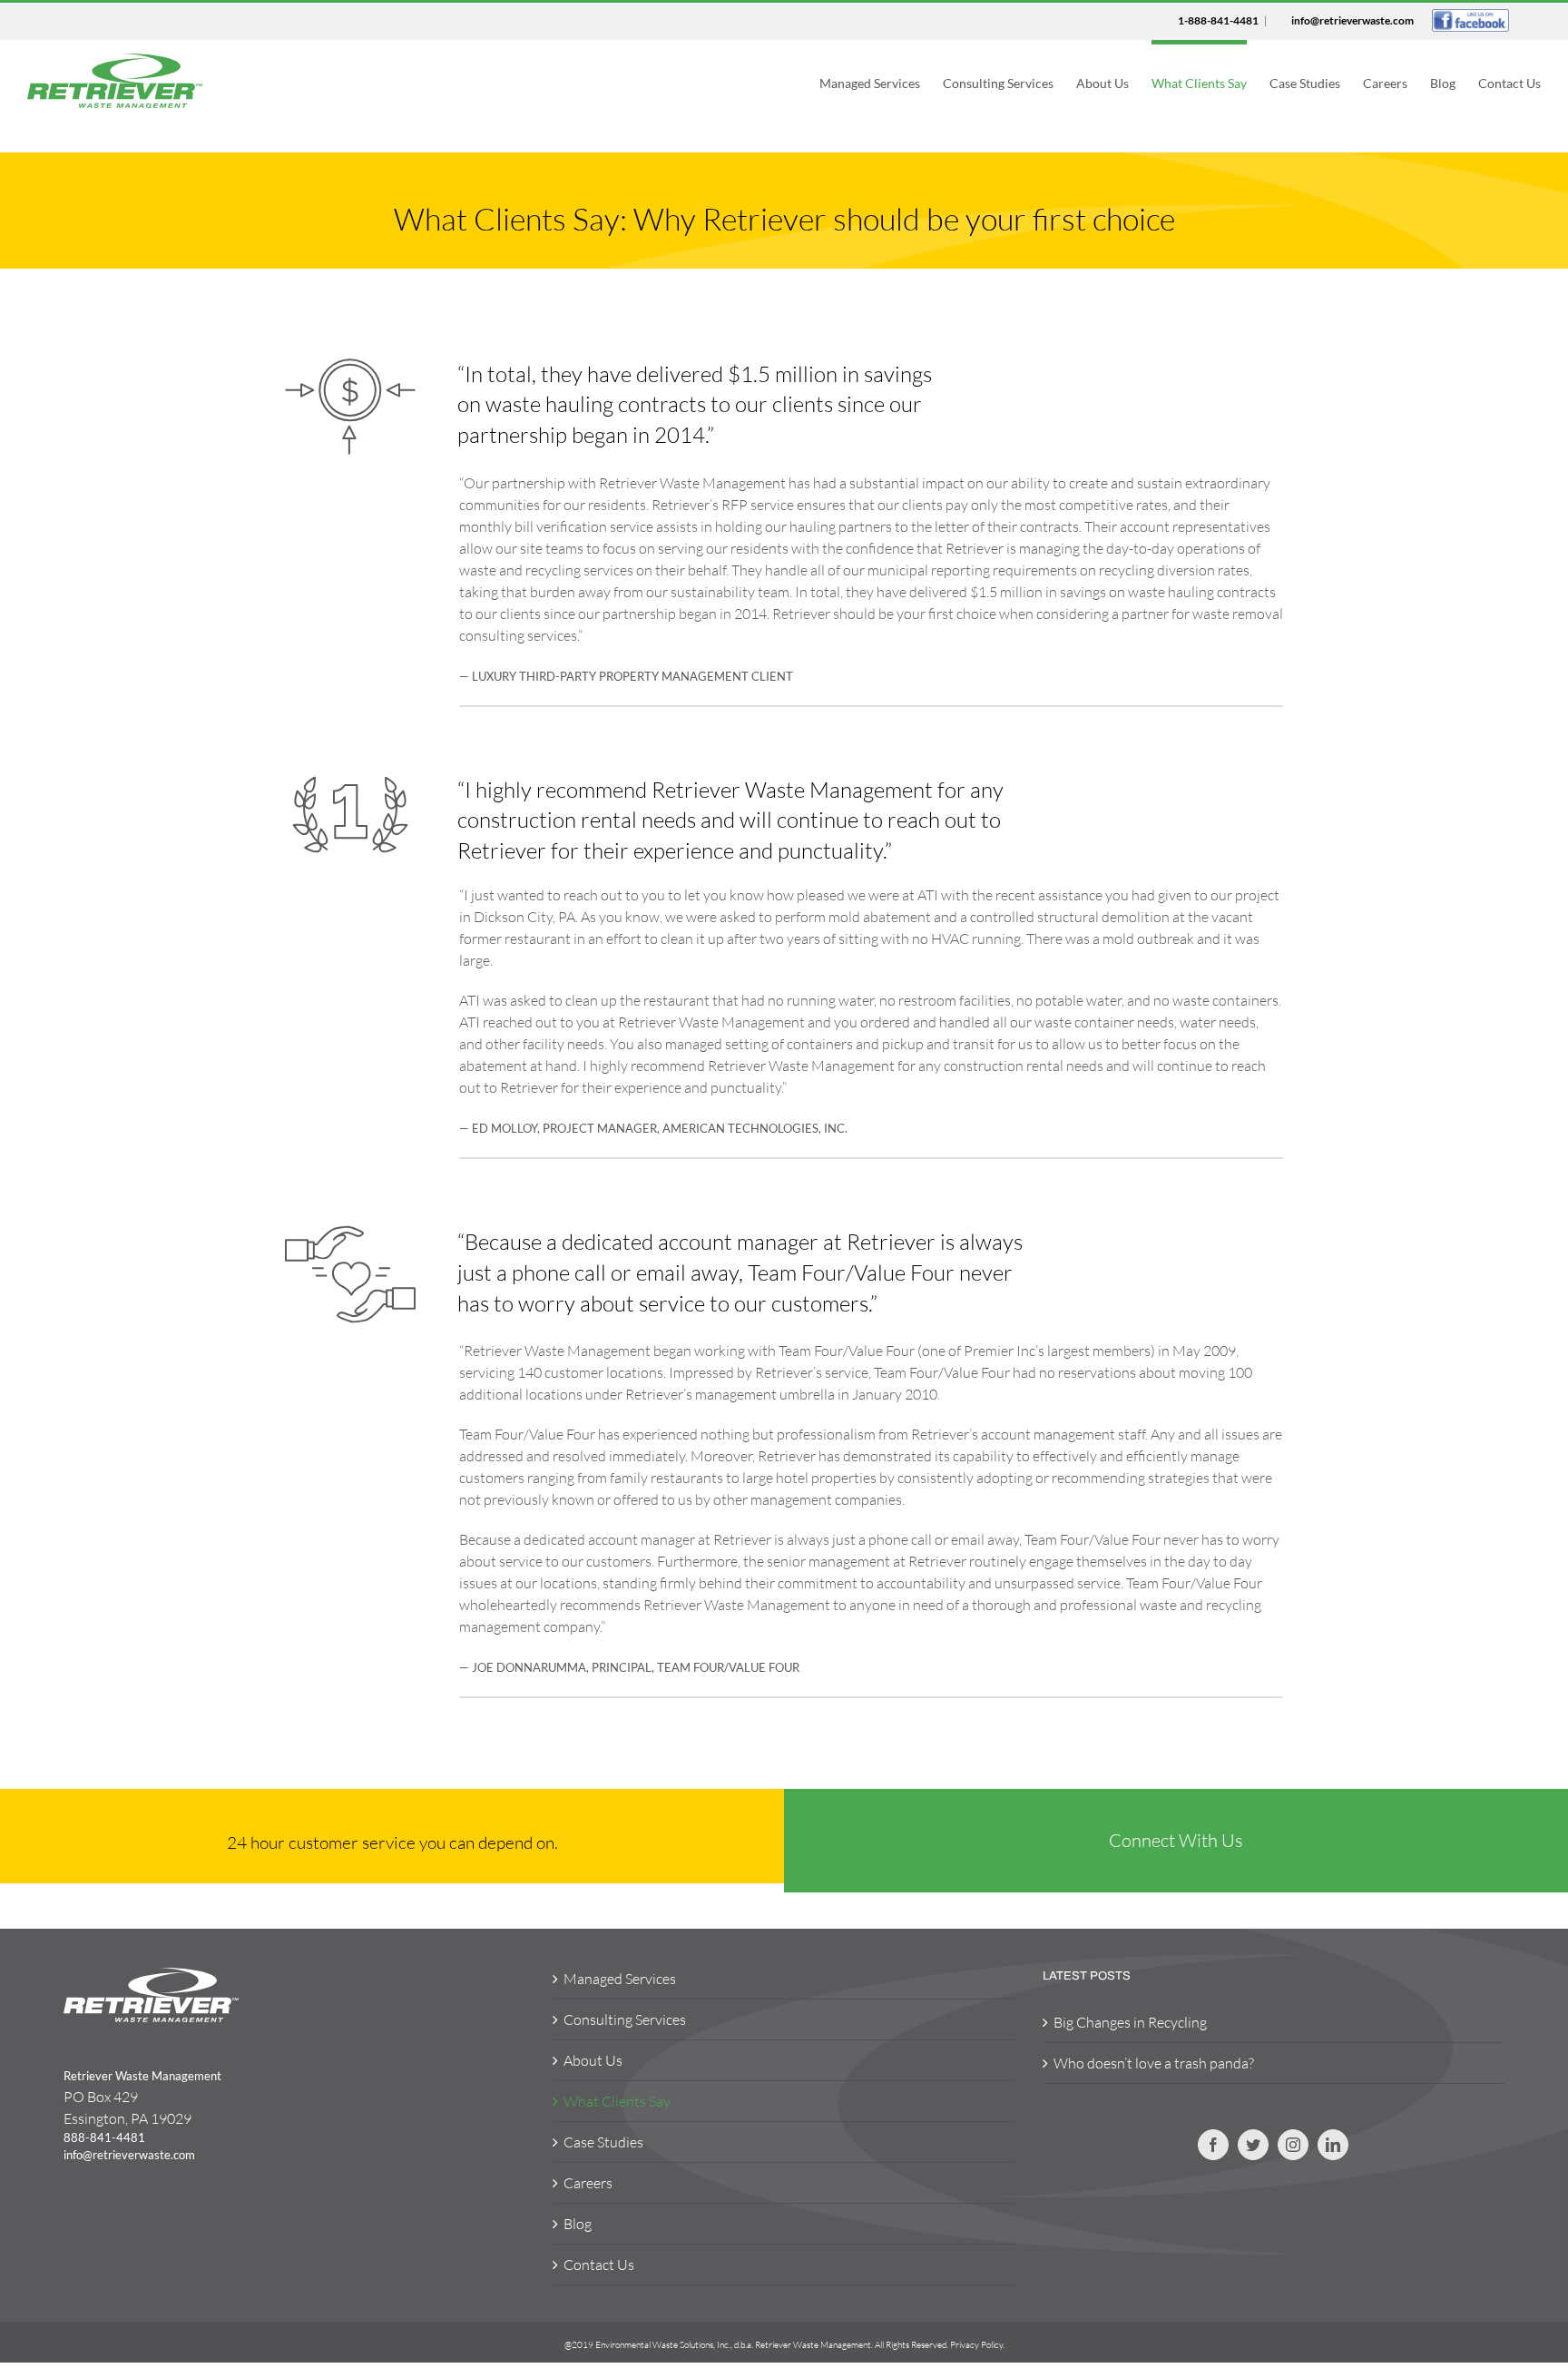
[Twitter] (1253, 2145)
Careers (588, 2183)
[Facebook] (1213, 2145)
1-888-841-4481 (1218, 20)
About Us (593, 2060)
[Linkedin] (1333, 2145)
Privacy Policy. (977, 2345)
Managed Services (620, 1979)
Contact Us (599, 2265)
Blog (578, 2224)
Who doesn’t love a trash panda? (1154, 2063)
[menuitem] (881, 81)
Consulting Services (625, 2019)
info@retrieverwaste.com (1352, 20)
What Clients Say (617, 2101)
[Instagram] (1293, 2145)
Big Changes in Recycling (1130, 2022)
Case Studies (603, 2142)
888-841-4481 (104, 2137)
